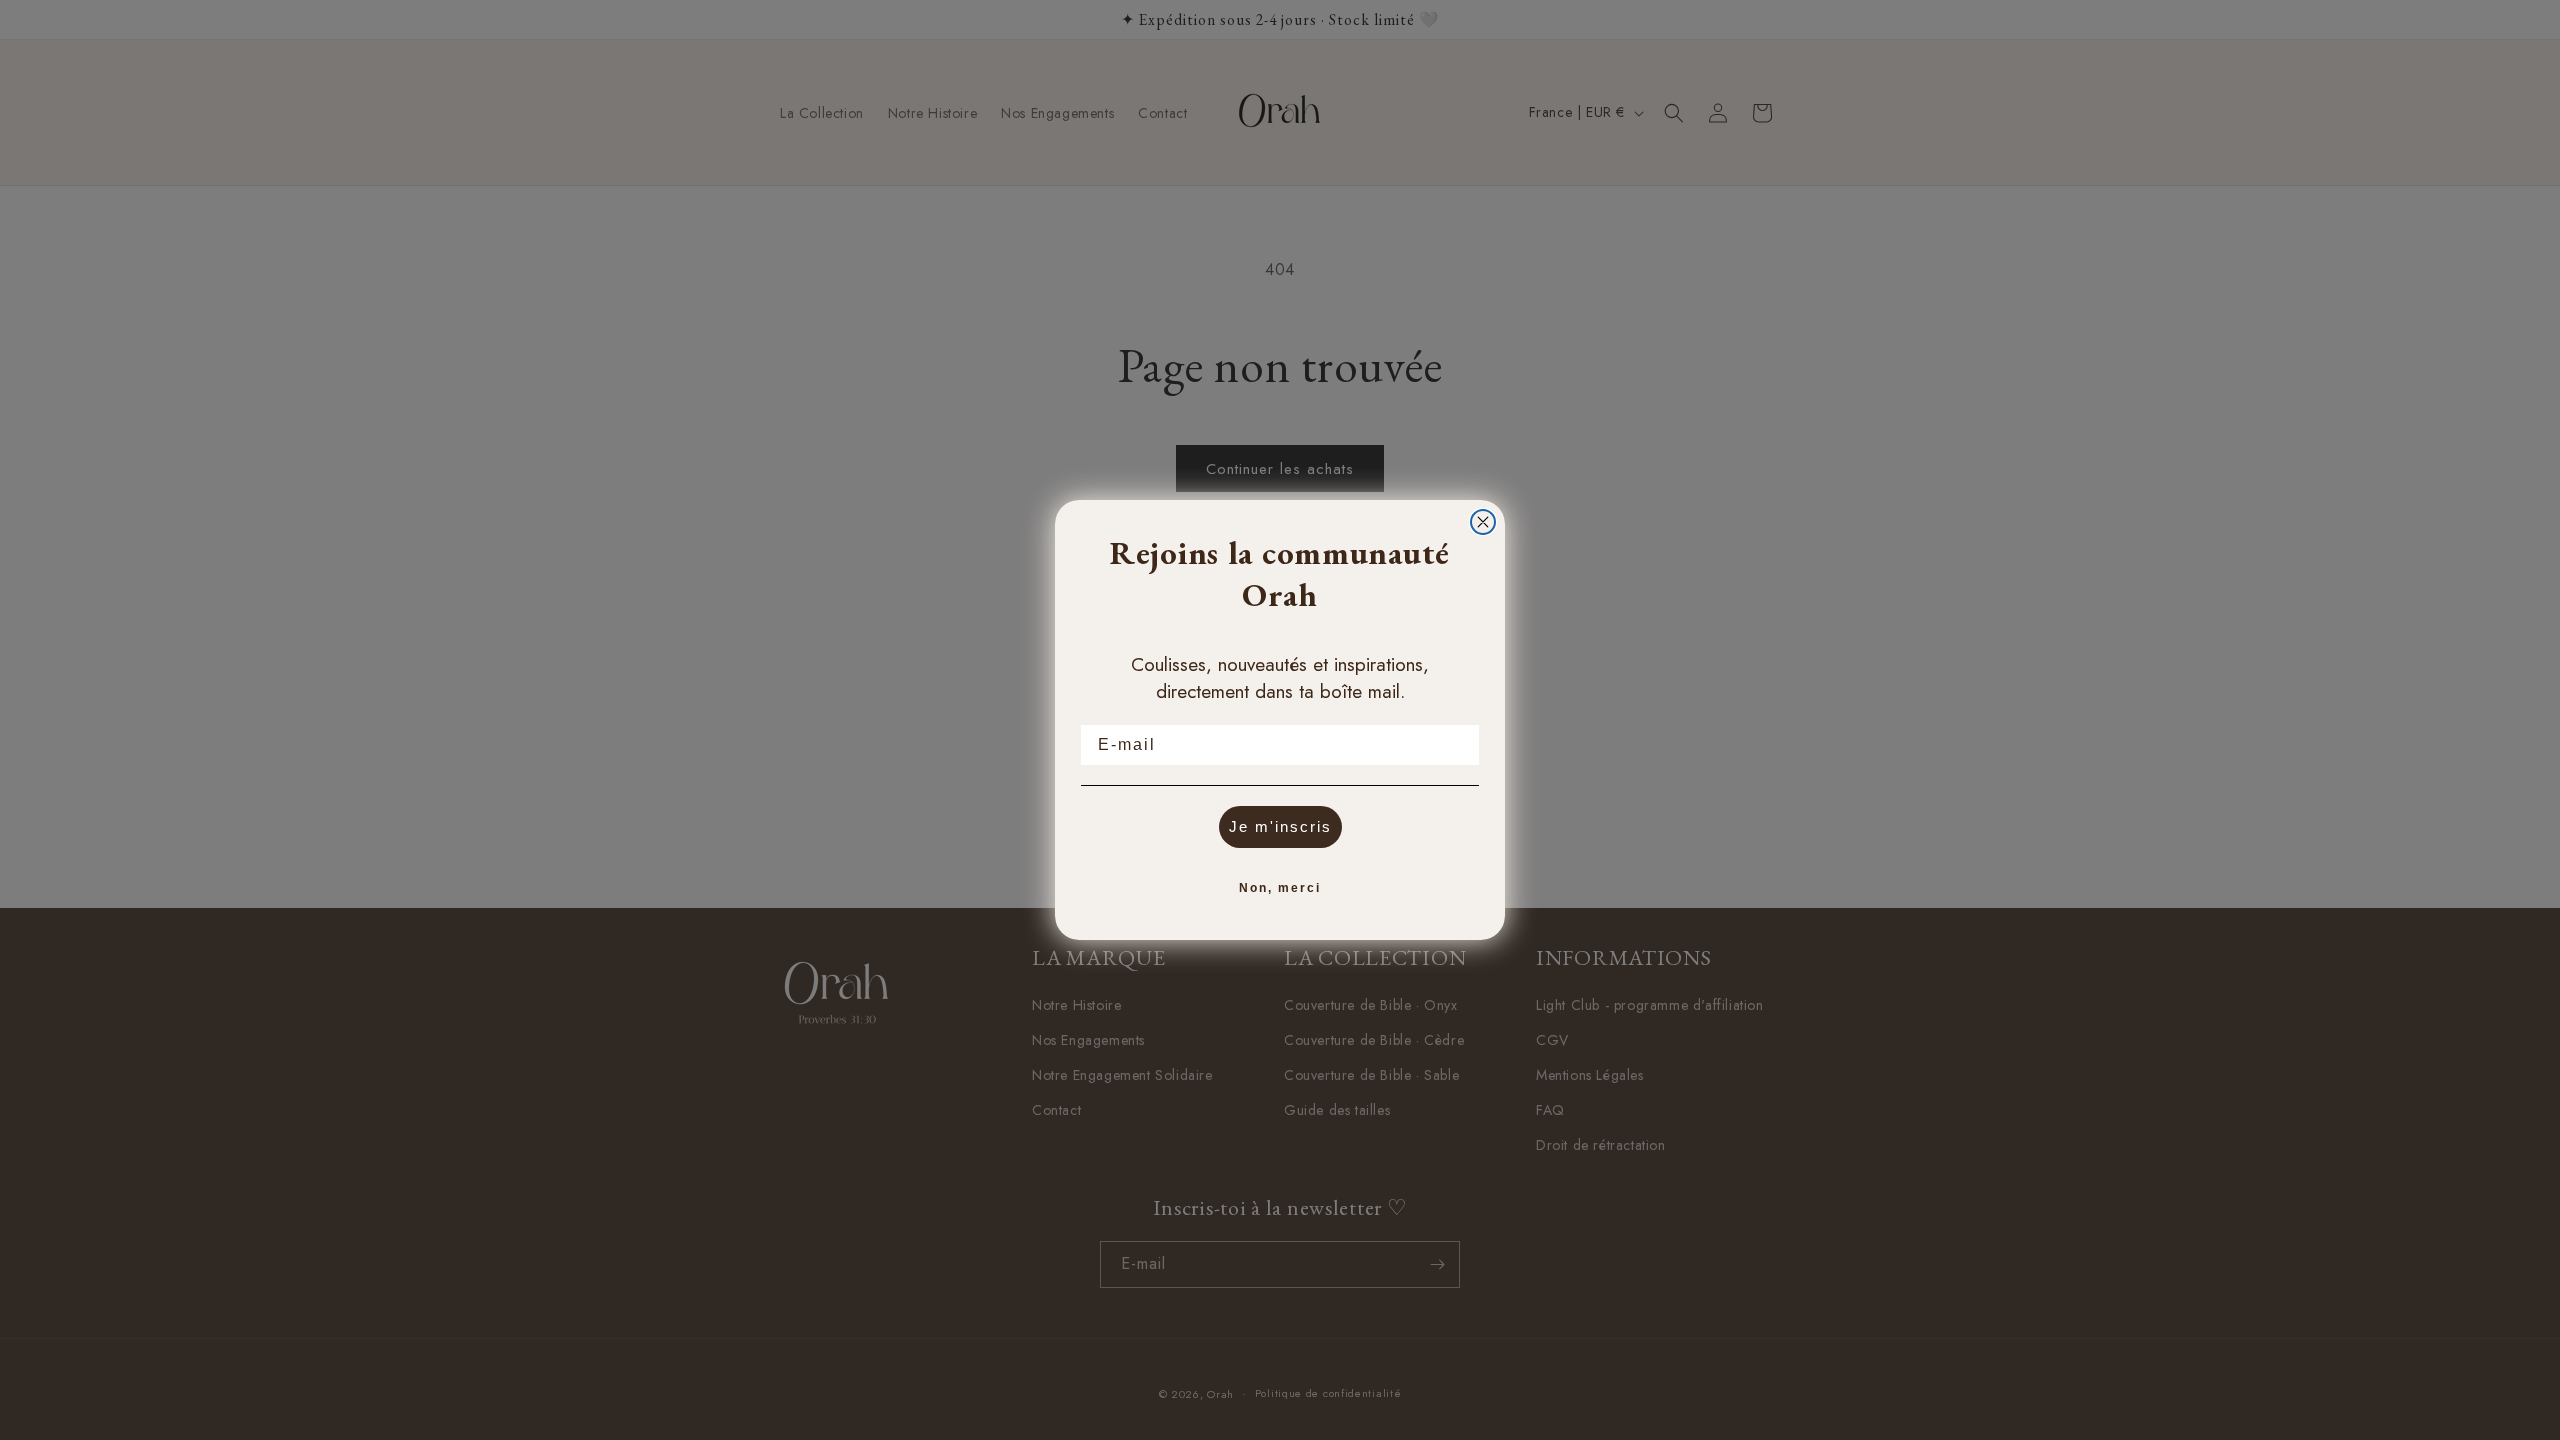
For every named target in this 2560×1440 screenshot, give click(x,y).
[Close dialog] (1483, 522)
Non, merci (1280, 888)
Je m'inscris (1280, 826)
